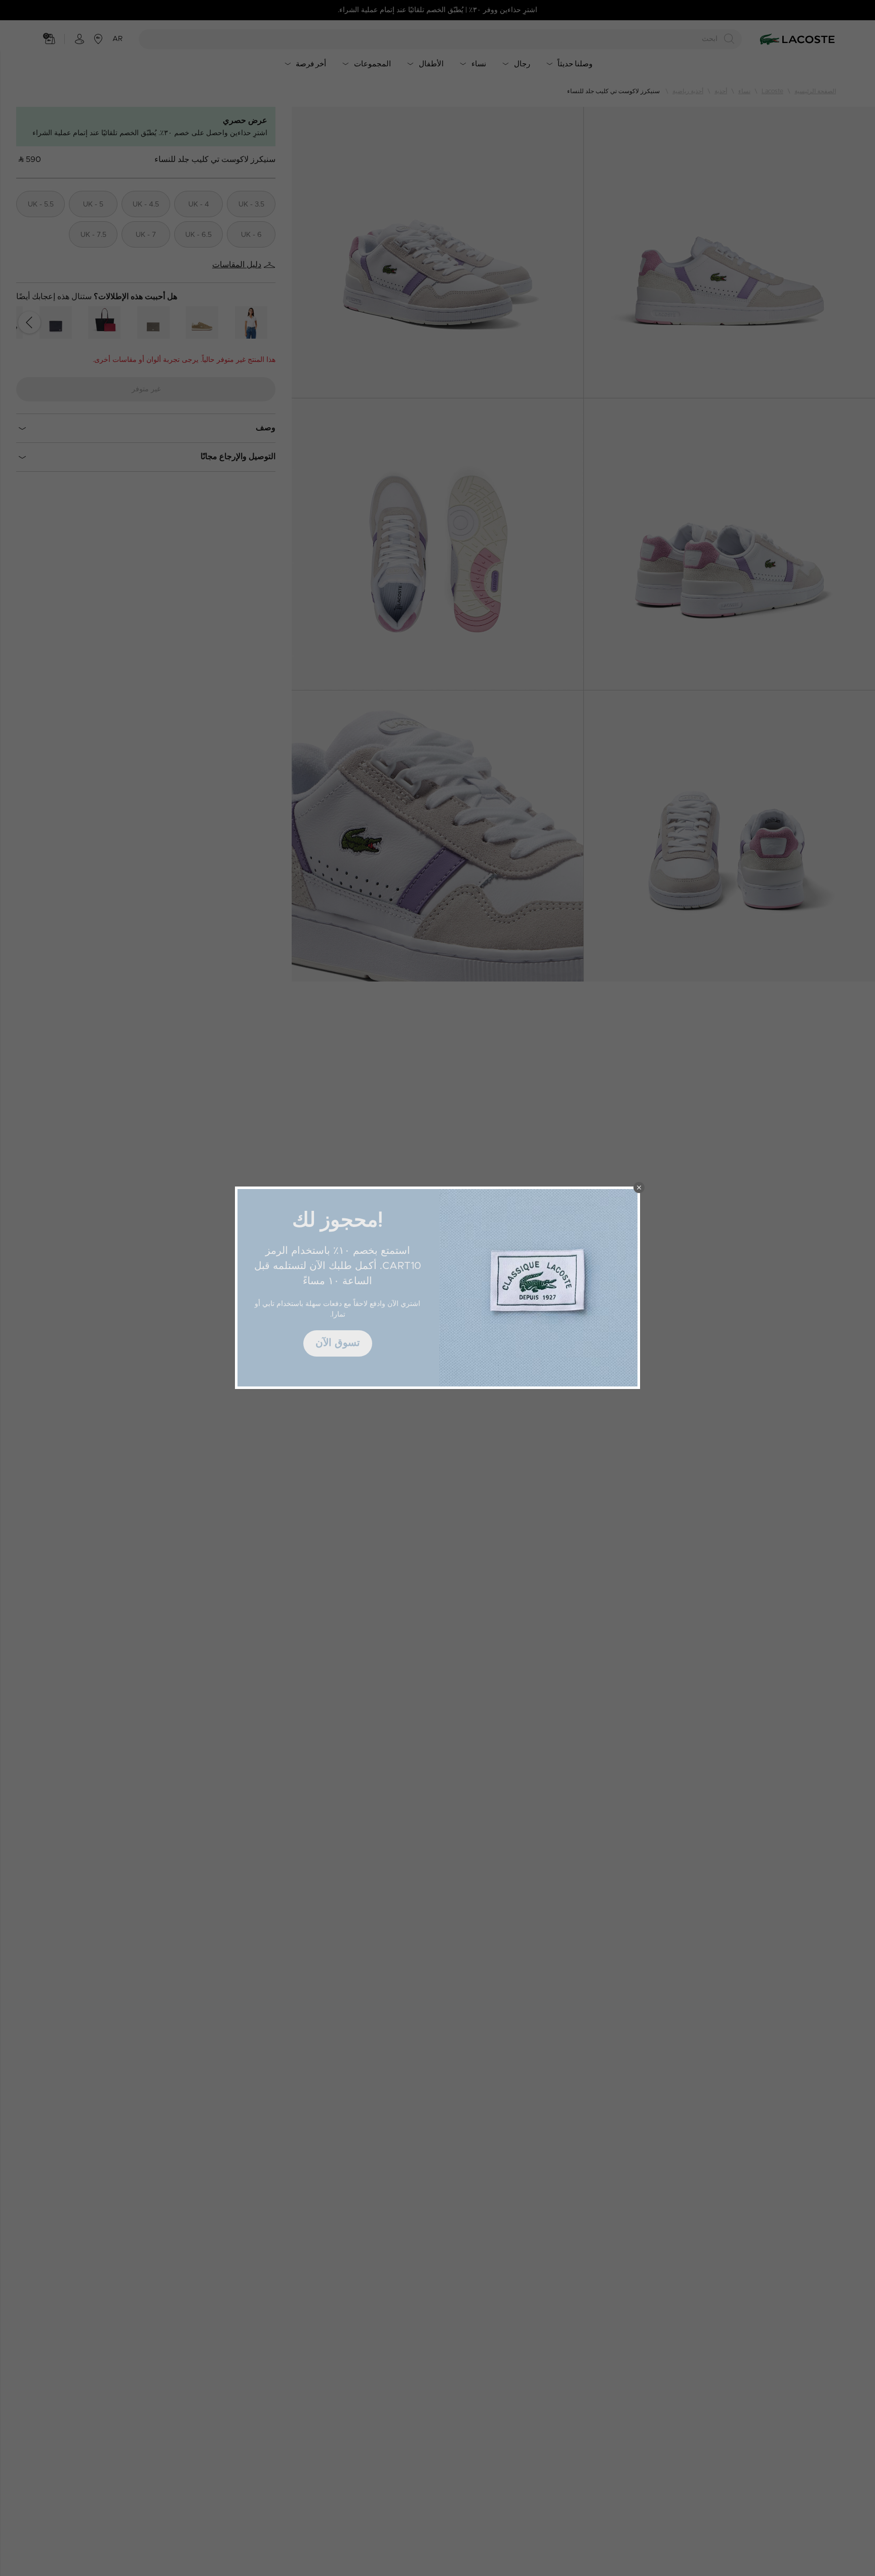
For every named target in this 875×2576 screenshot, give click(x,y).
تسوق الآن (338, 1343)
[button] (639, 1188)
